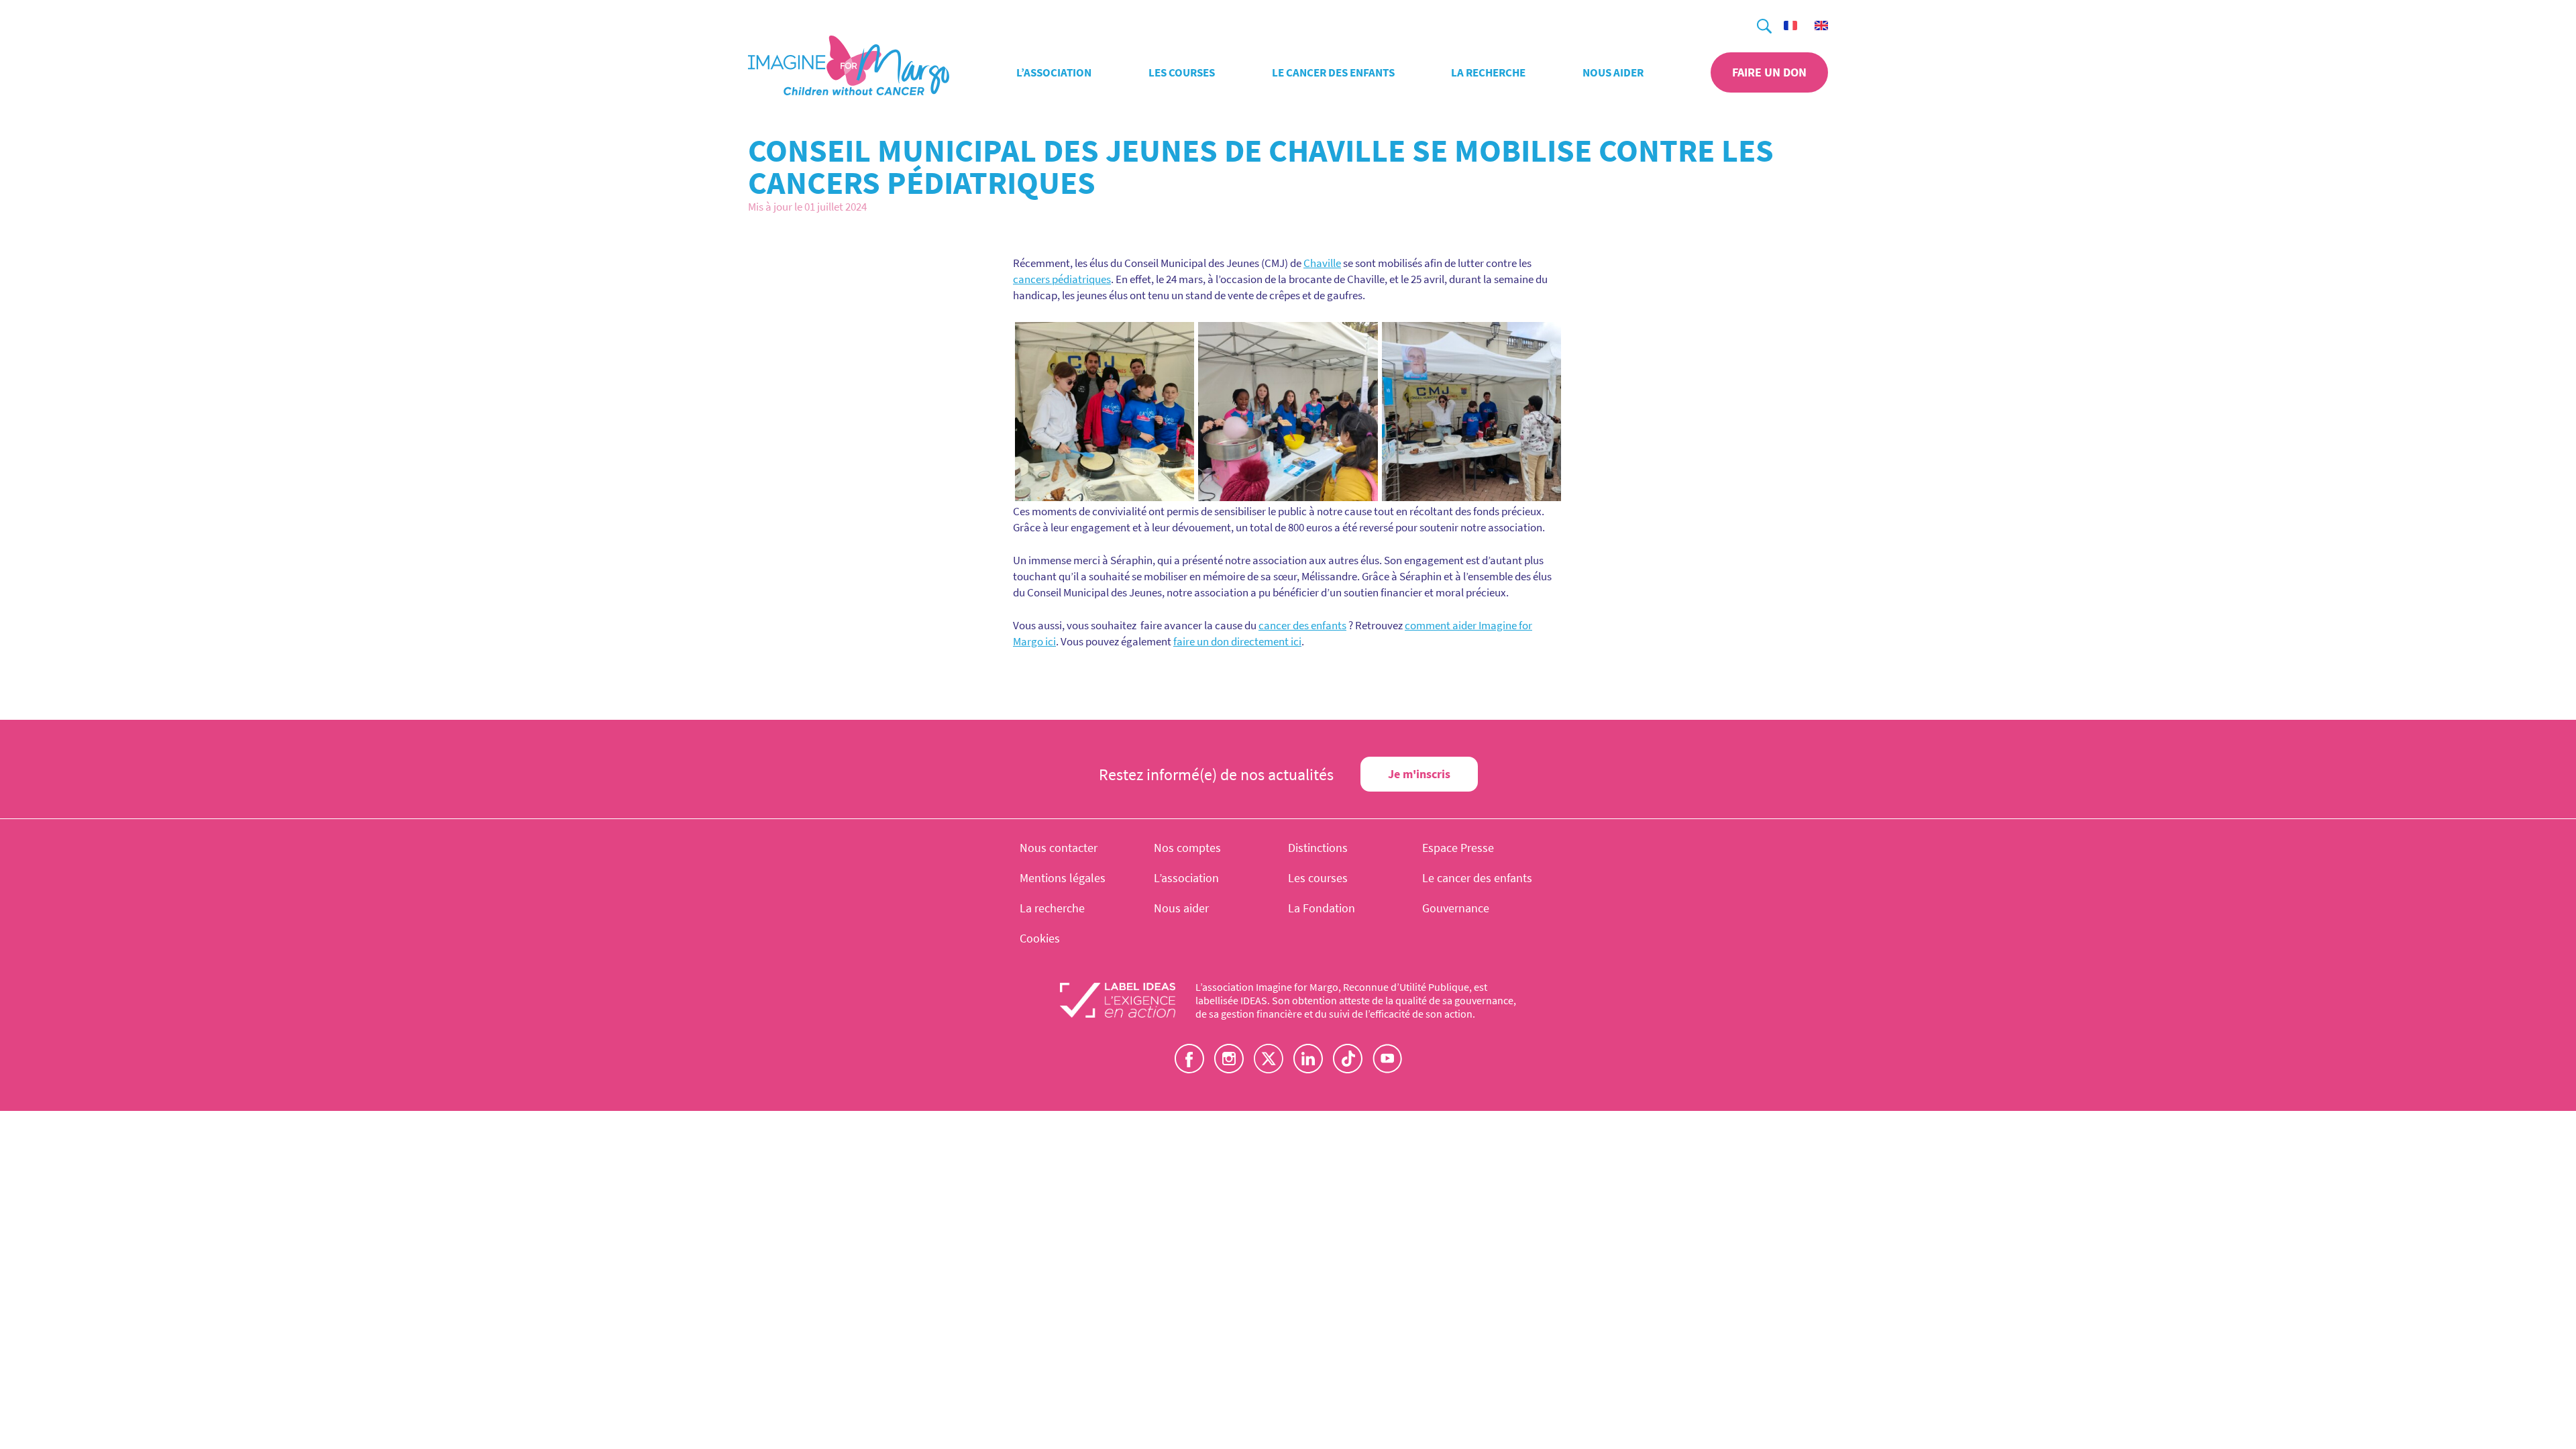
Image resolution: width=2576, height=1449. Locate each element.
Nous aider (1613, 72)
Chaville (1322, 263)
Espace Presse (1458, 848)
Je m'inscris (1419, 774)
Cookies (1040, 938)
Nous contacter (1059, 848)
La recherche (1488, 72)
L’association (1054, 72)
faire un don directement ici (1237, 641)
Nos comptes (1187, 848)
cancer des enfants (1302, 625)
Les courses (1182, 72)
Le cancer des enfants (1333, 72)
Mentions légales (1063, 878)
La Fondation (1322, 908)
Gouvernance (1456, 908)
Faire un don (1769, 72)
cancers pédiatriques (1062, 279)
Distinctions (1318, 848)
